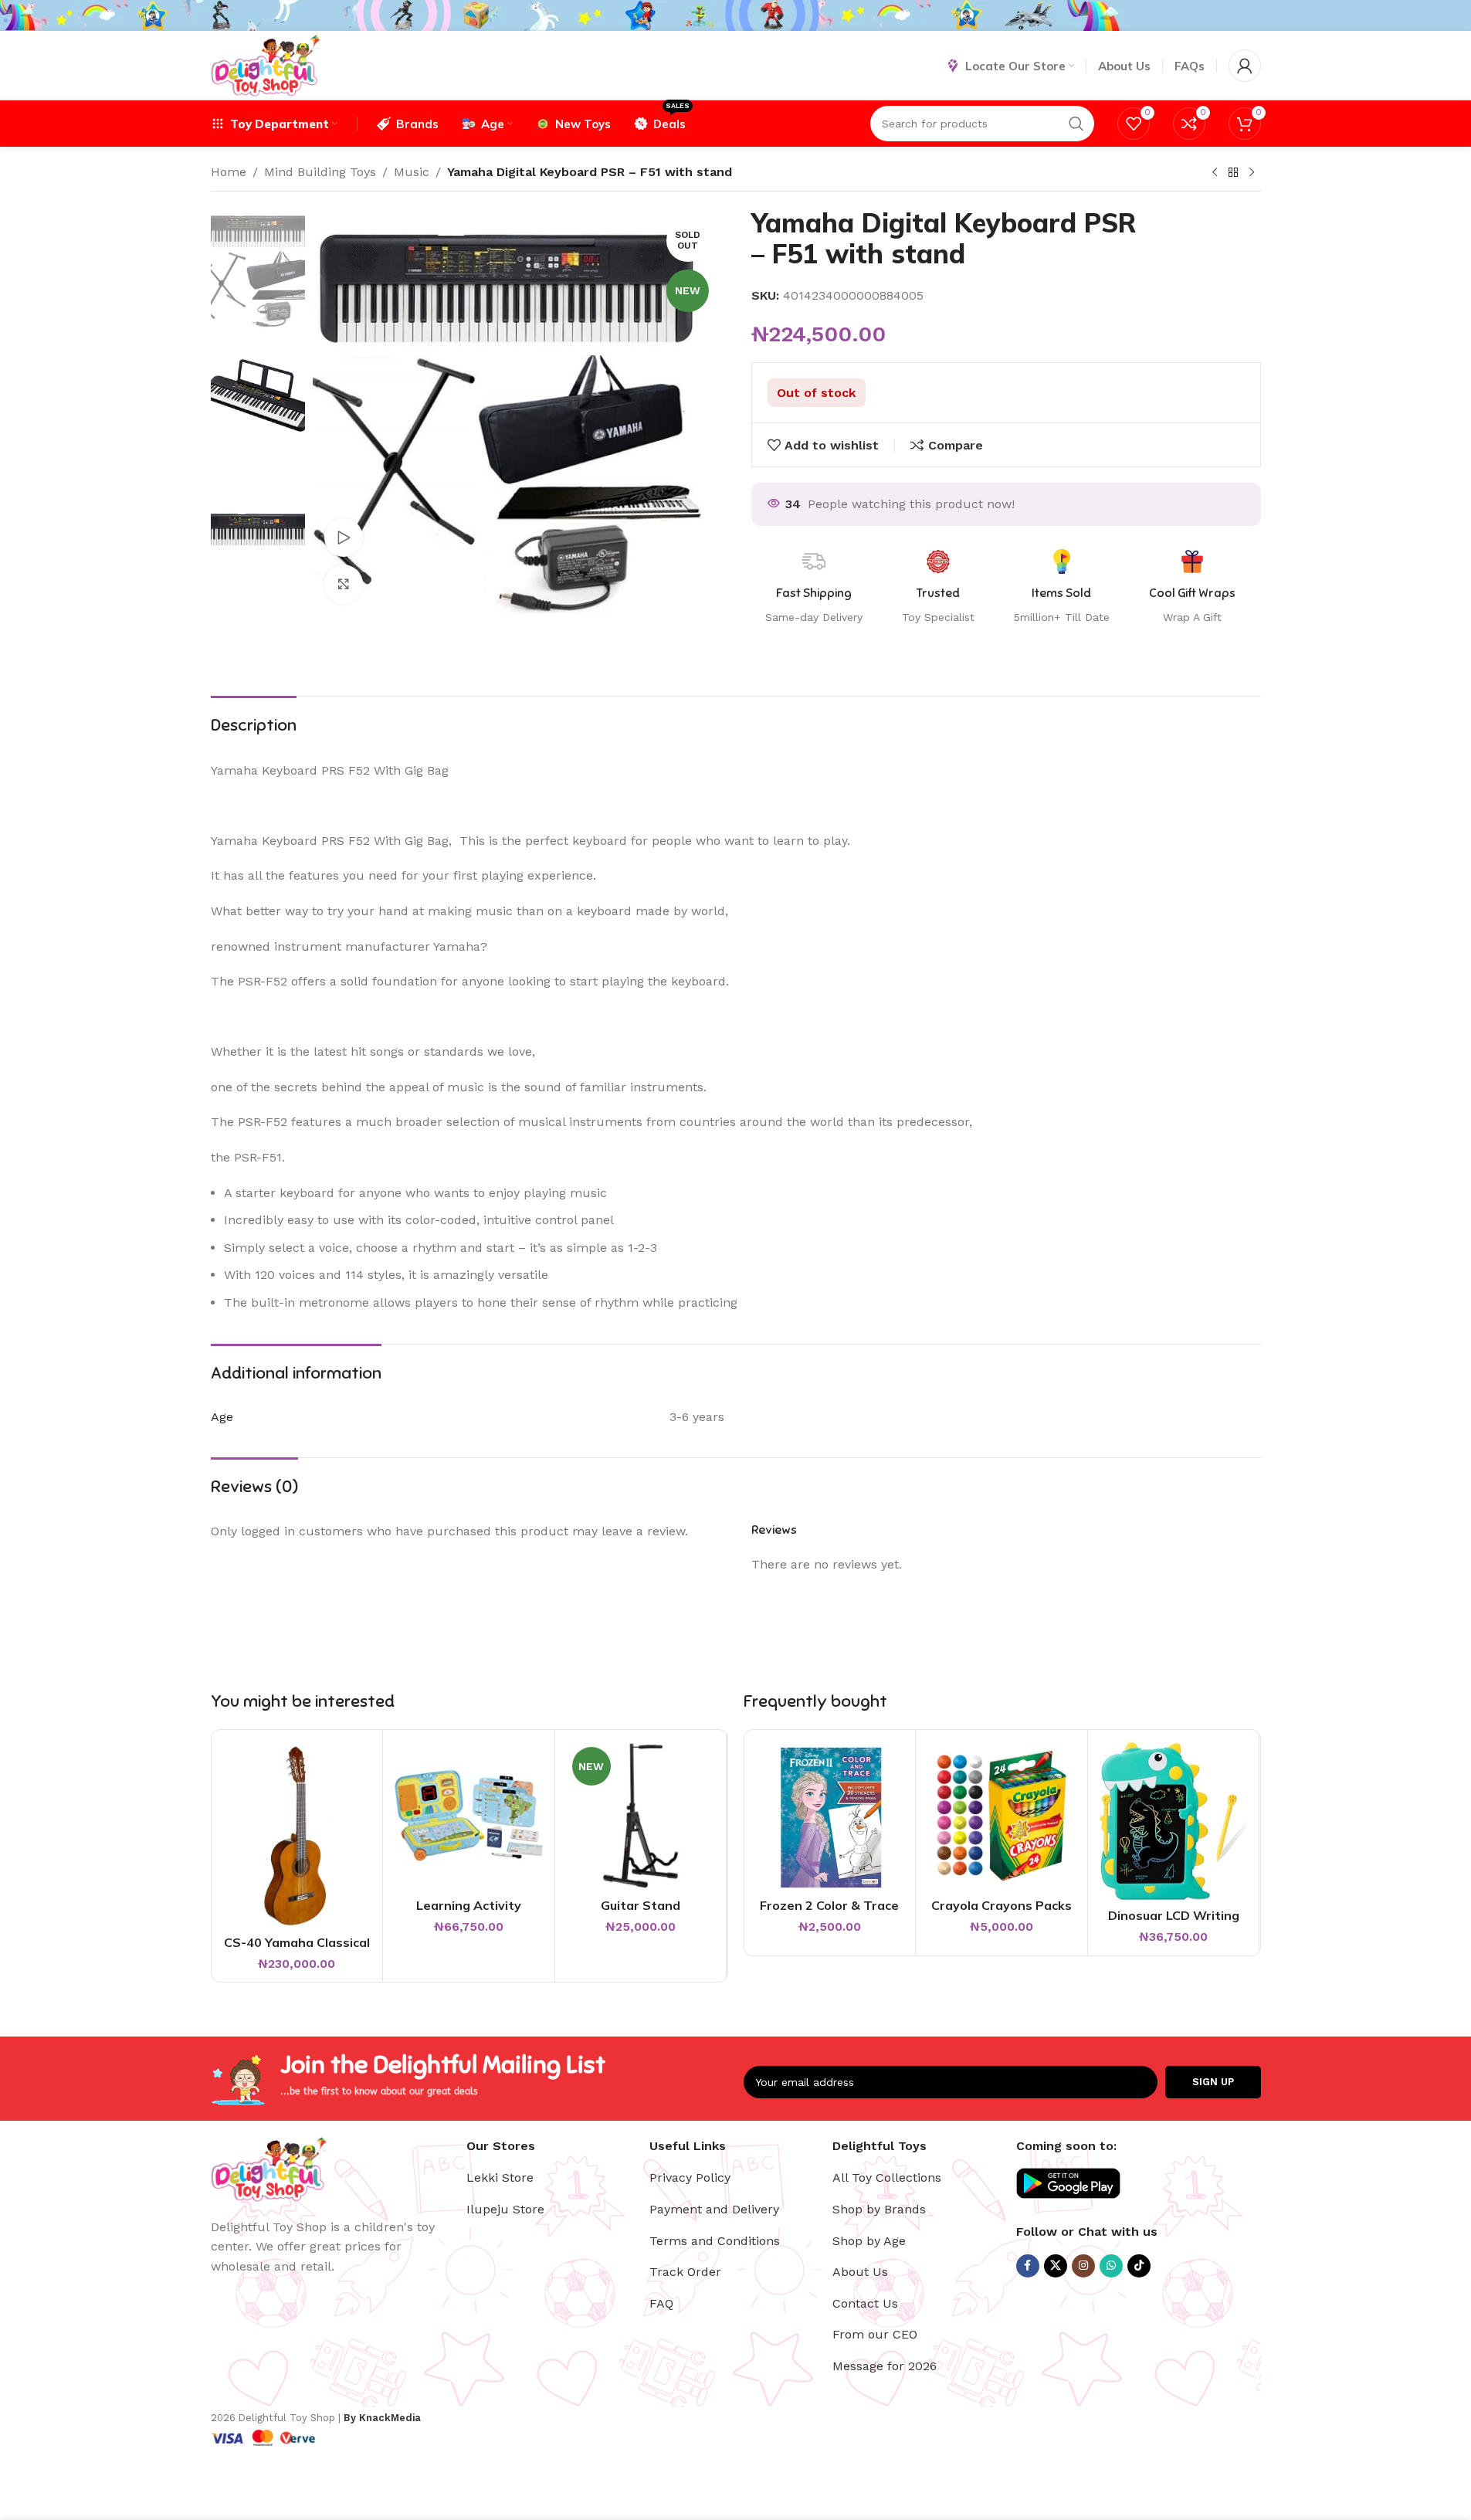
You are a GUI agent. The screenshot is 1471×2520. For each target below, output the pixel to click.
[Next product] (1252, 173)
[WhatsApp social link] (1111, 2266)
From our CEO (875, 2334)
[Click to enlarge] (344, 584)
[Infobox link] (1192, 588)
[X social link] (1056, 2266)
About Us (860, 2272)
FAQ (661, 2303)
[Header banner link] (735, 15)
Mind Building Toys (320, 172)
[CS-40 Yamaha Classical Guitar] (297, 1834)
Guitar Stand (641, 1905)
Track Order (685, 2272)
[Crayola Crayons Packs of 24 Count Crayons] (1002, 1816)
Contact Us (865, 2303)
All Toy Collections (887, 2177)
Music (412, 172)
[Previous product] (1215, 173)
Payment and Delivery (714, 2209)
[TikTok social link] (1139, 2266)
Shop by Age (869, 2241)
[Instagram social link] (1083, 2266)
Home (229, 172)
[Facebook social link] (1028, 2266)
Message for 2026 (885, 2366)
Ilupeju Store (505, 2209)
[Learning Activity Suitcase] (469, 1816)
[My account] (1245, 66)
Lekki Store (500, 2177)
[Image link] (269, 2167)
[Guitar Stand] (641, 1816)
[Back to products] (1233, 173)
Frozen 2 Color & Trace (829, 1905)
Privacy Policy (690, 2177)
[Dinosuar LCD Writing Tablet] (1174, 1821)
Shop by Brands (879, 2209)
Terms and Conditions (715, 2241)
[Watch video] (344, 538)
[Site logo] (265, 64)
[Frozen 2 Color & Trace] (830, 1816)
